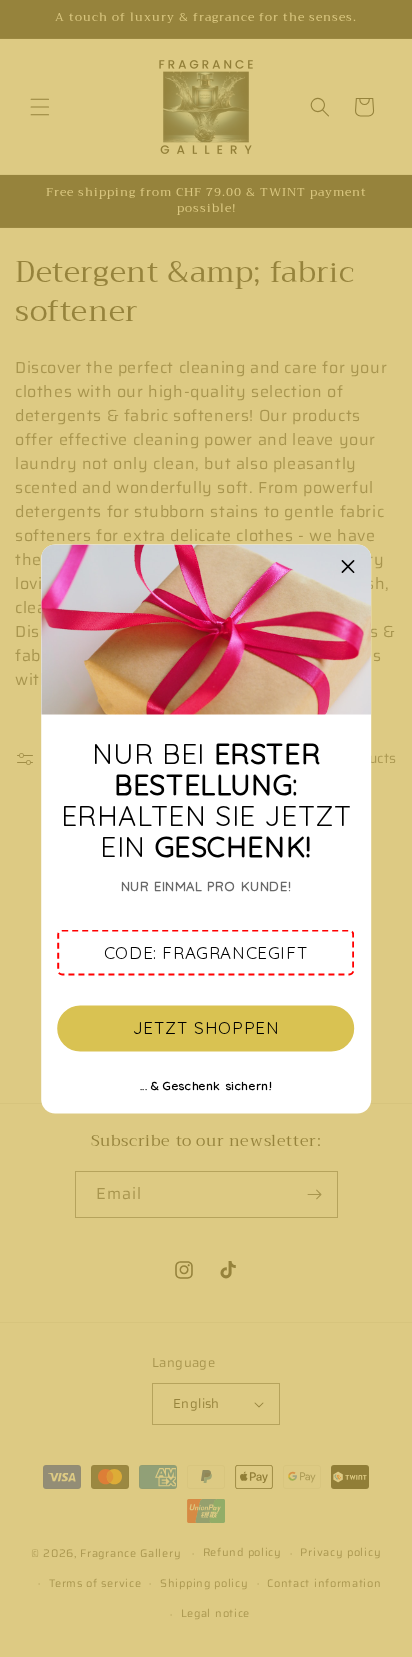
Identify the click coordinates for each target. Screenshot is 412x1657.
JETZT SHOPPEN (206, 1027)
